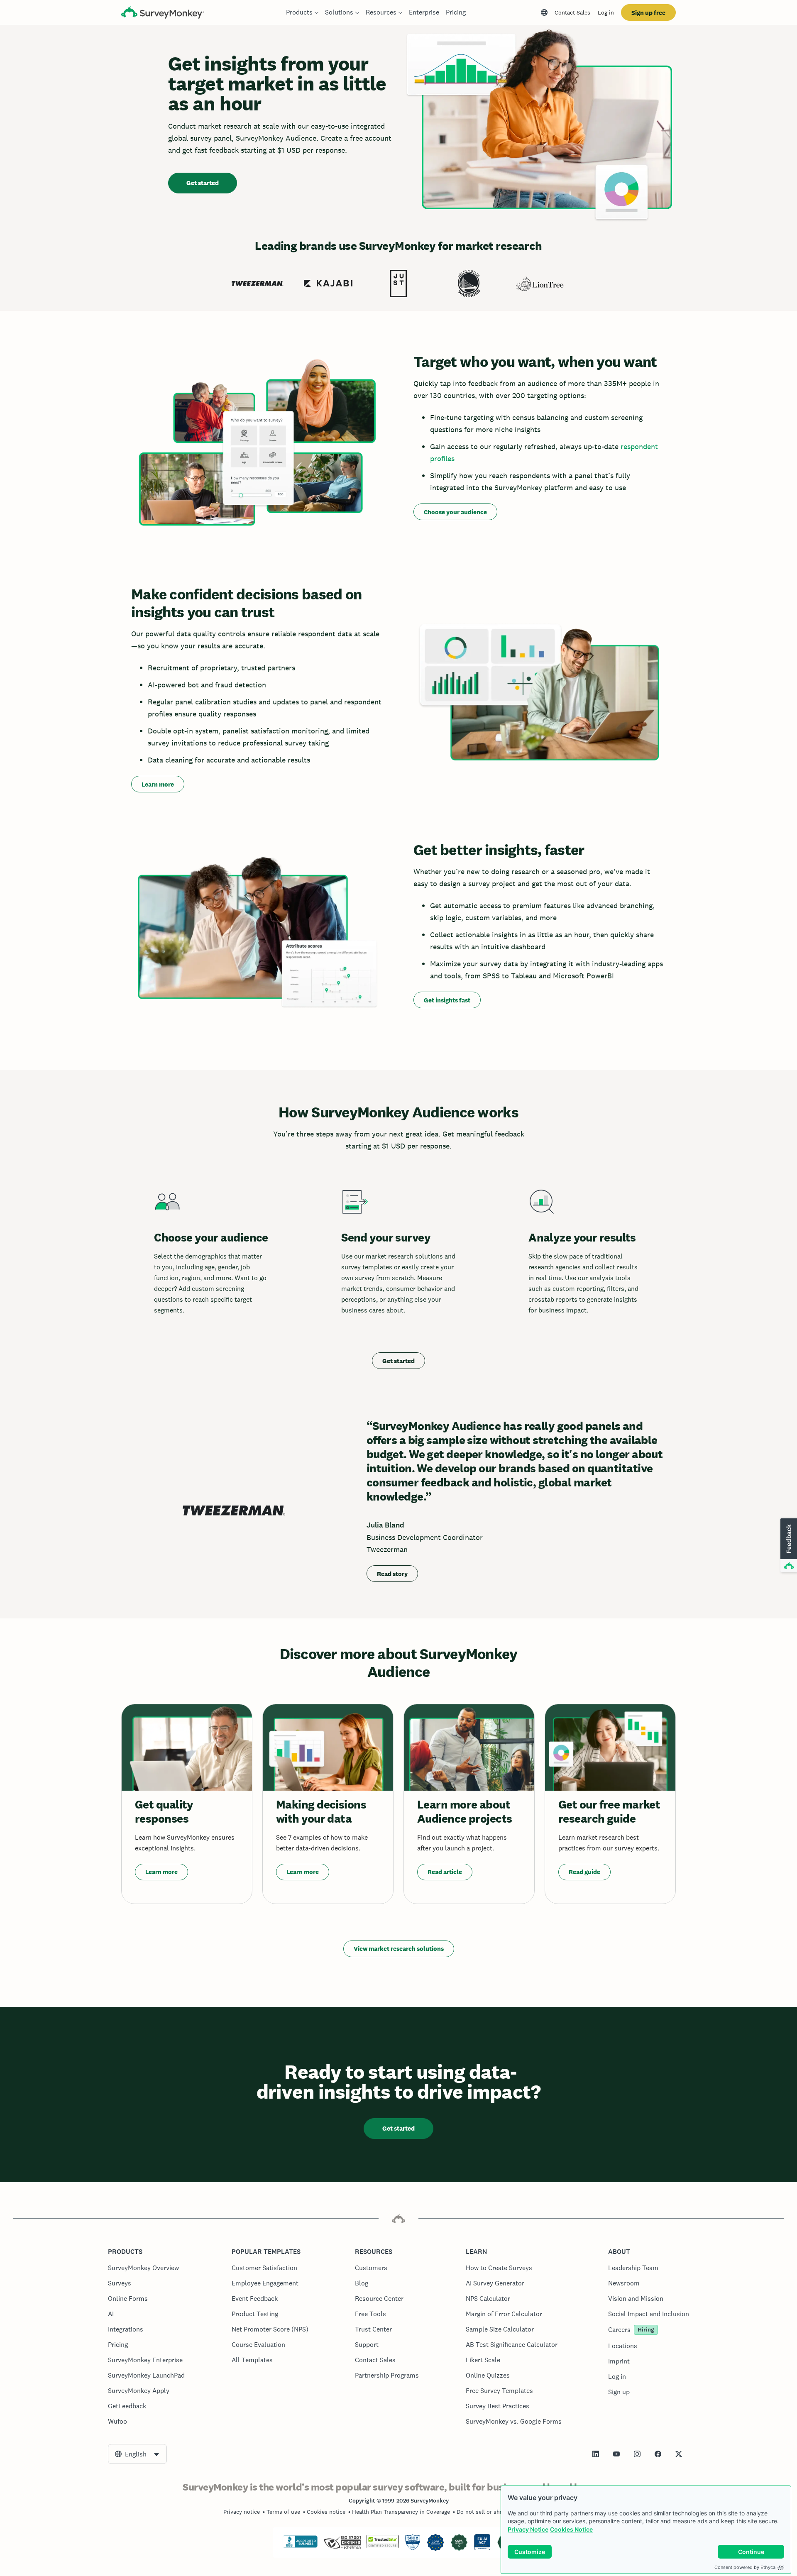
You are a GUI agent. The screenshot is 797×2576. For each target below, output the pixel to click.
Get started (203, 183)
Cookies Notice (571, 2529)
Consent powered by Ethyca (745, 2567)
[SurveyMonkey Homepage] (163, 13)
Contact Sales (572, 12)
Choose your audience (455, 512)
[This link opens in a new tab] (596, 2454)
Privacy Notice (528, 2529)
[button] (788, 1546)
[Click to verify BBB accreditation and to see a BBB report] (300, 2546)
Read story (392, 1574)
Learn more (158, 784)
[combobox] (137, 2454)
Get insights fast (447, 1000)
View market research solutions (399, 1949)
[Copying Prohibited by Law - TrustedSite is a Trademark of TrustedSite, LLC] (383, 2546)
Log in (606, 12)
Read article (445, 1872)
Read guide (584, 1872)
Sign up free (648, 13)
